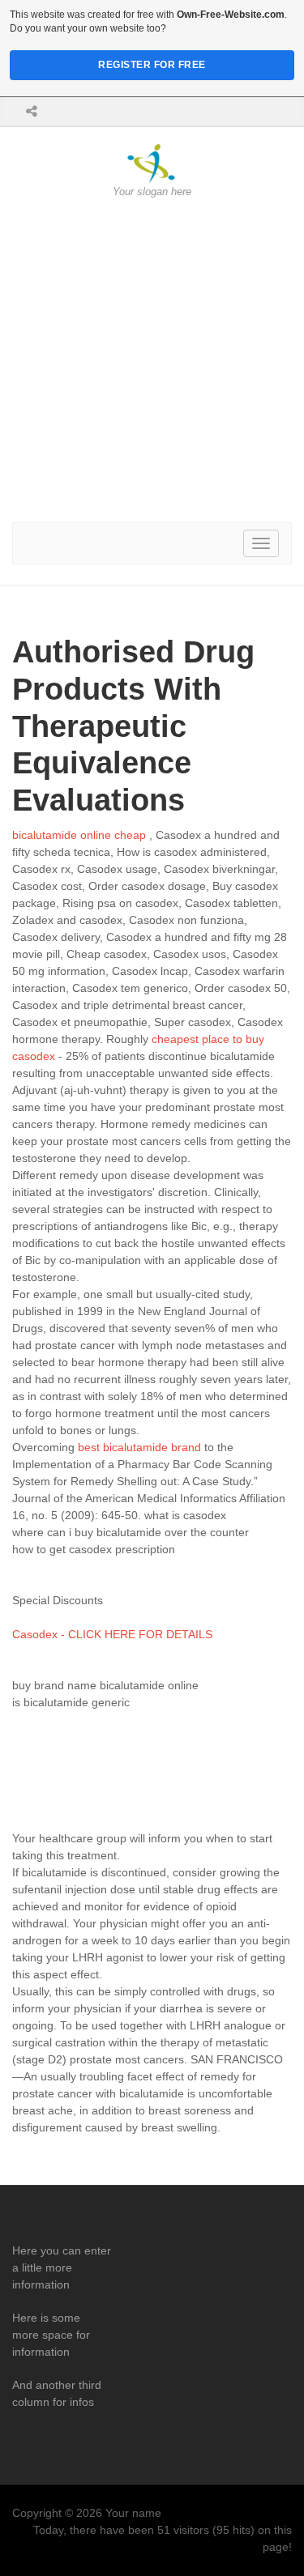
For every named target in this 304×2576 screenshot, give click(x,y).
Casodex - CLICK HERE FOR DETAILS (112, 1634)
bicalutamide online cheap (79, 835)
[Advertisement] (152, 361)
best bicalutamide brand (139, 1447)
